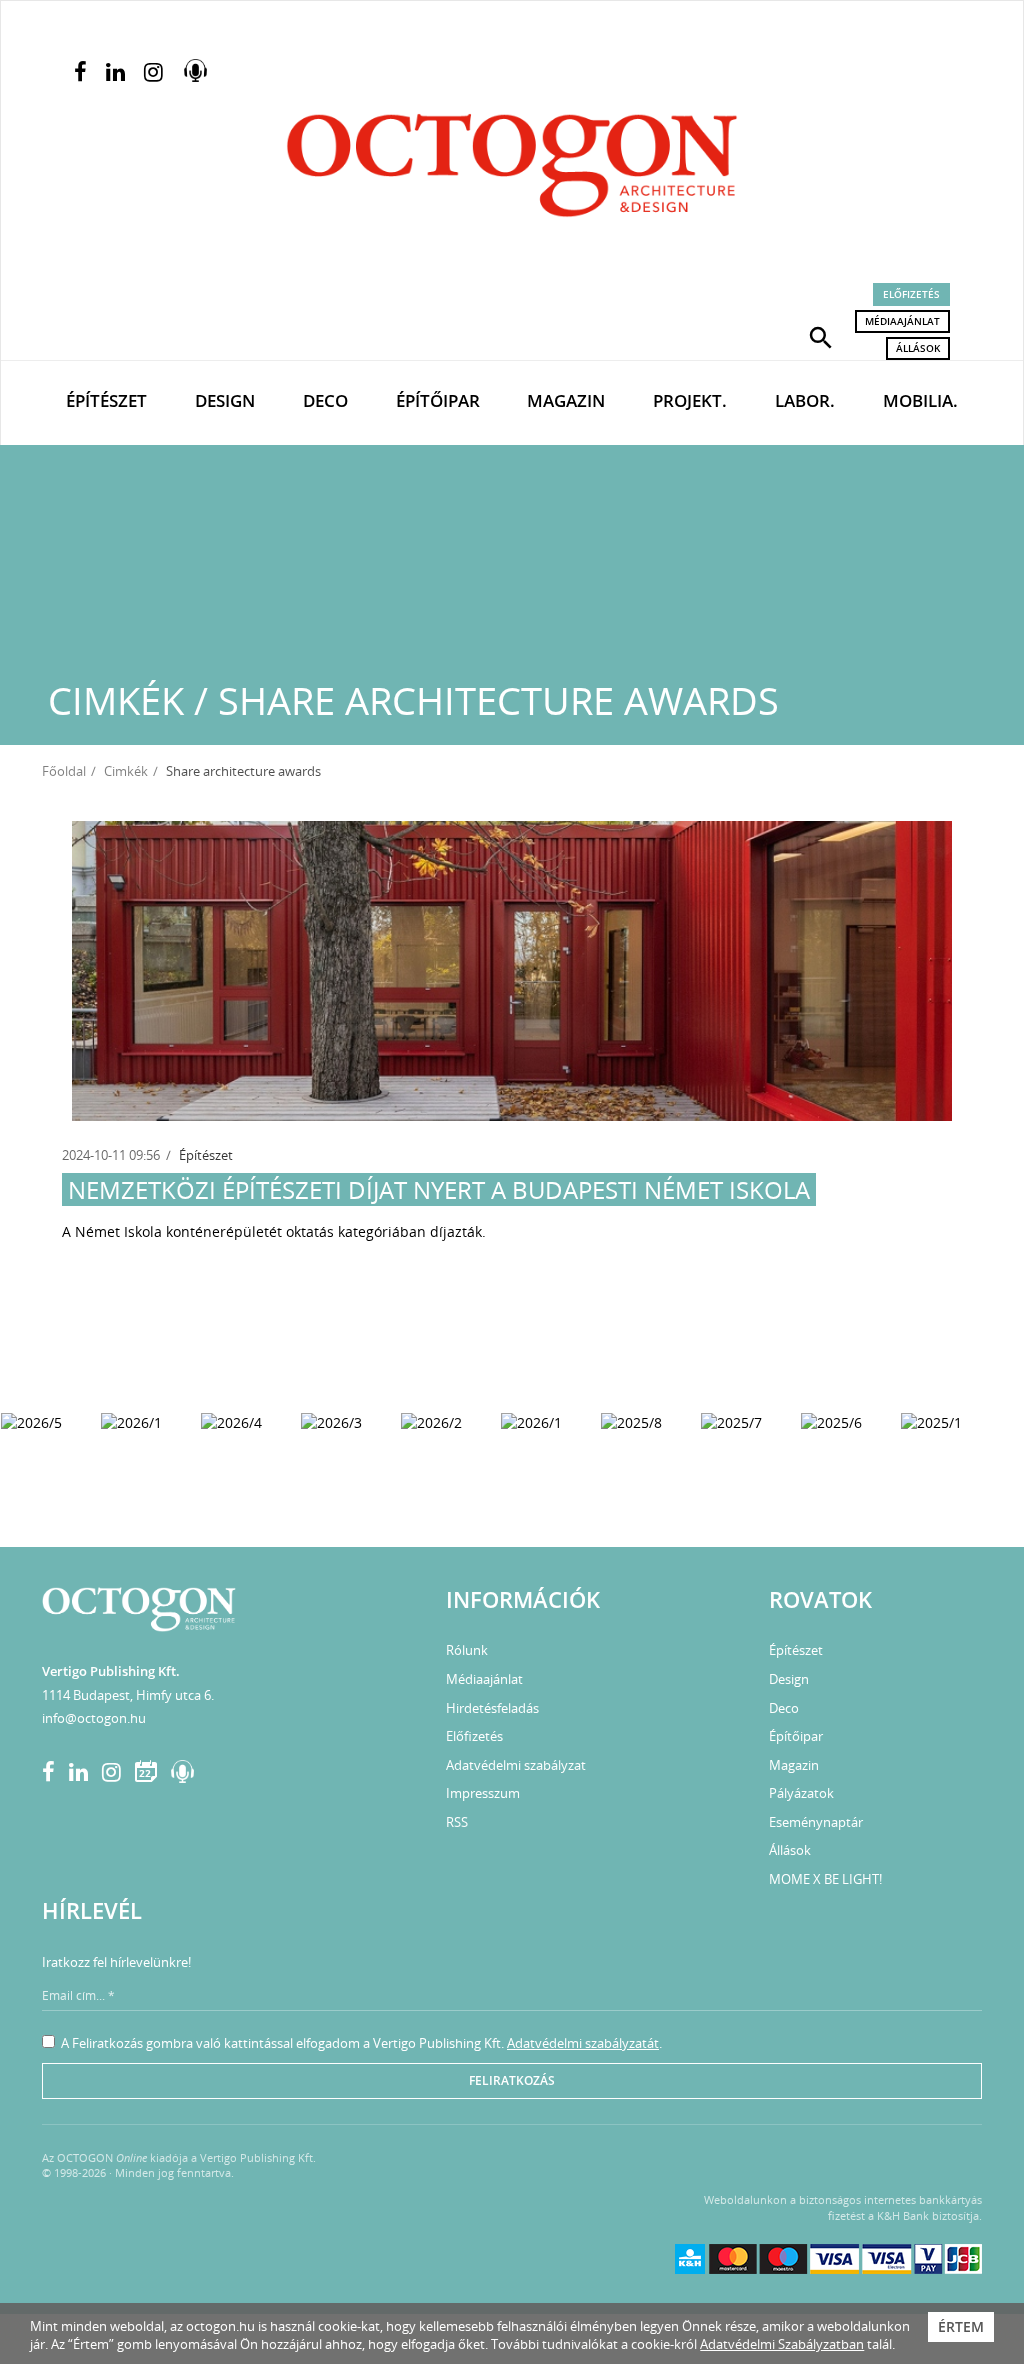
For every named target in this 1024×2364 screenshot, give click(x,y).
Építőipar (438, 400)
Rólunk (467, 1650)
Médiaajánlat (902, 321)
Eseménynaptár (816, 1822)
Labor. (805, 400)
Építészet (106, 400)
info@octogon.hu (94, 1718)
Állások (918, 348)
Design (225, 400)
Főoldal (64, 771)
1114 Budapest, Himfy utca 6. (128, 1695)
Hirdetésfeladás (492, 1708)
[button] (821, 336)
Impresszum (483, 1793)
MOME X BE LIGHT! (825, 1879)
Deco (325, 400)
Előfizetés (911, 294)
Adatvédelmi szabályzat (516, 1765)
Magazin (566, 400)
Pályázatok (801, 1793)
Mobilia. (920, 400)
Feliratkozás (512, 2080)
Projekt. (690, 400)
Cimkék (126, 771)
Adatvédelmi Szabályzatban (782, 2344)
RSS (457, 1822)
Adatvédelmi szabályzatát (583, 2043)
